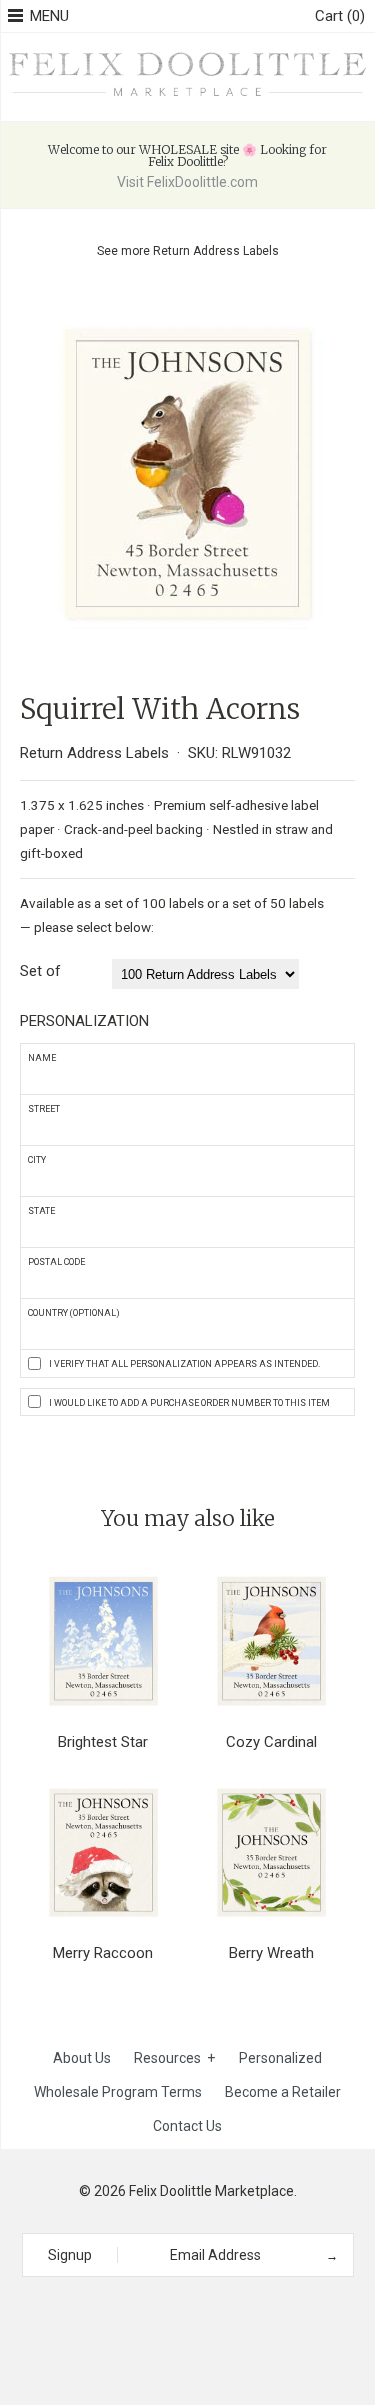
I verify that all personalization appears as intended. (184, 1364)
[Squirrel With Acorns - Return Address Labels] (187, 305)
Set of (40, 971)
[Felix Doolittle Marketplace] (187, 55)
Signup (70, 2255)
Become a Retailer (283, 2092)
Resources (174, 2058)
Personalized (280, 2058)
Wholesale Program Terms (118, 2092)
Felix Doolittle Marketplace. (213, 2191)
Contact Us (187, 2126)
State (41, 1211)
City (37, 1160)
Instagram (181, 2313)
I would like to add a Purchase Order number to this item (189, 1403)
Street (44, 1109)
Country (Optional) (74, 1313)
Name (42, 1058)
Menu (49, 16)
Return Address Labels (216, 251)
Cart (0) (340, 16)
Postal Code (56, 1262)
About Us (82, 2058)
